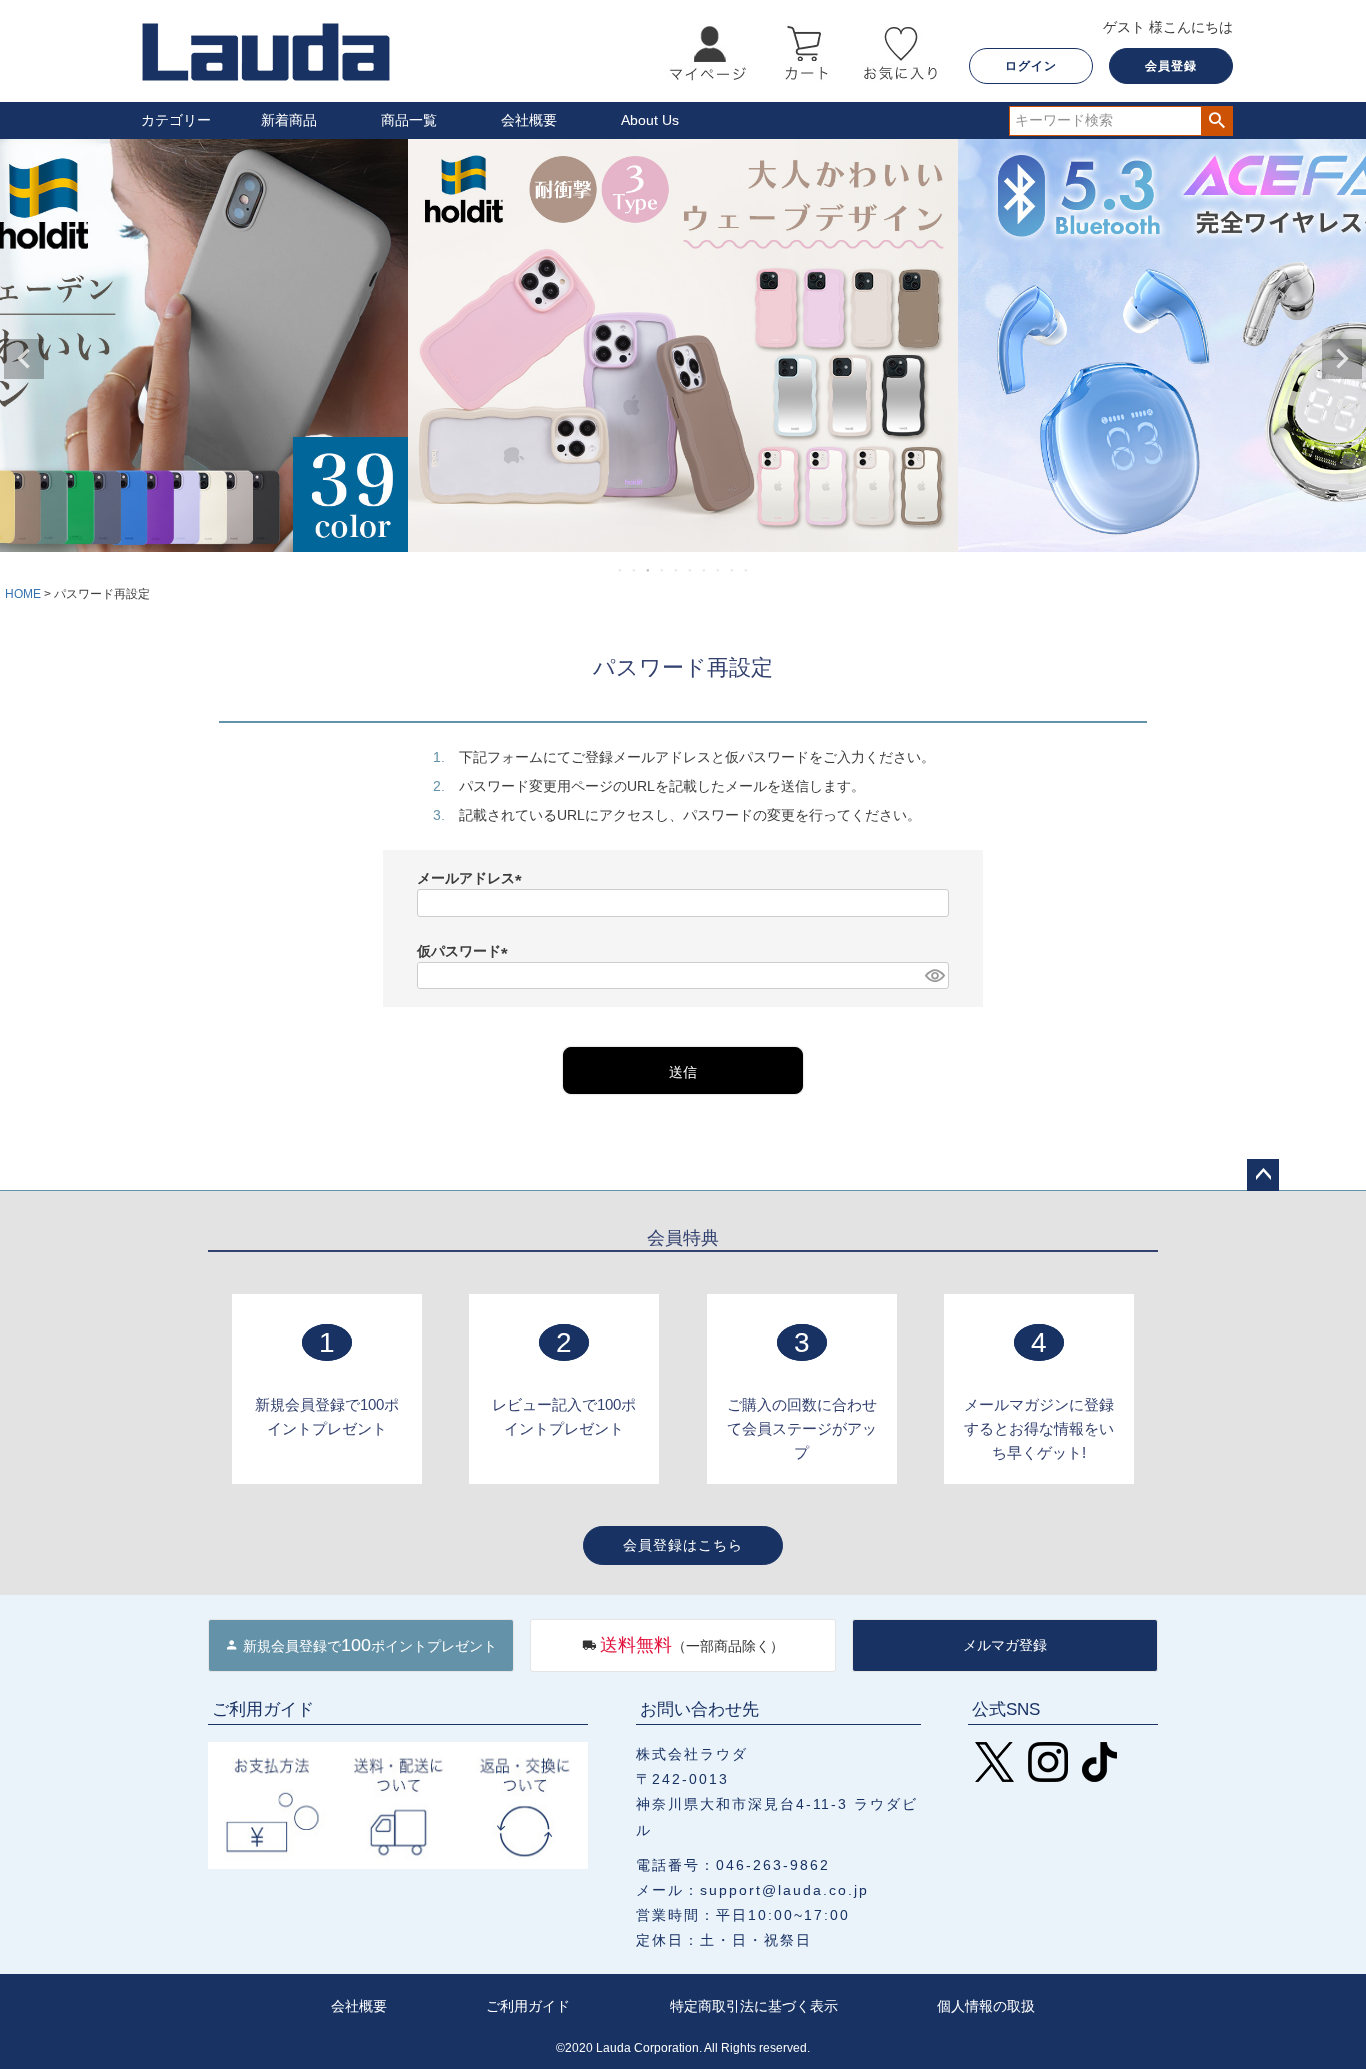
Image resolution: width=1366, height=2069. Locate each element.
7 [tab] (705, 570)
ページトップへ (1263, 1175)
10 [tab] (747, 570)
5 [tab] (677, 570)
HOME (23, 594)
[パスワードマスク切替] (934, 976)
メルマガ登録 (1005, 1645)
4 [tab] (663, 570)
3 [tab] (649, 570)
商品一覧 (409, 120)
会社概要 (529, 120)
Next (1342, 359)
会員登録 (1171, 66)
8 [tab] (719, 570)
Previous (24, 359)
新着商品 (289, 120)
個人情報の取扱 (986, 2006)
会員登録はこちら (683, 1545)
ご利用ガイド (528, 2006)
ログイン (1031, 66)
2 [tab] (635, 570)
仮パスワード (466, 951)
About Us (650, 120)
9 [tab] (733, 570)
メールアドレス (473, 878)
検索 (1216, 121)
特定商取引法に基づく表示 (754, 2006)
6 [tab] (691, 570)
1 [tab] (621, 570)
